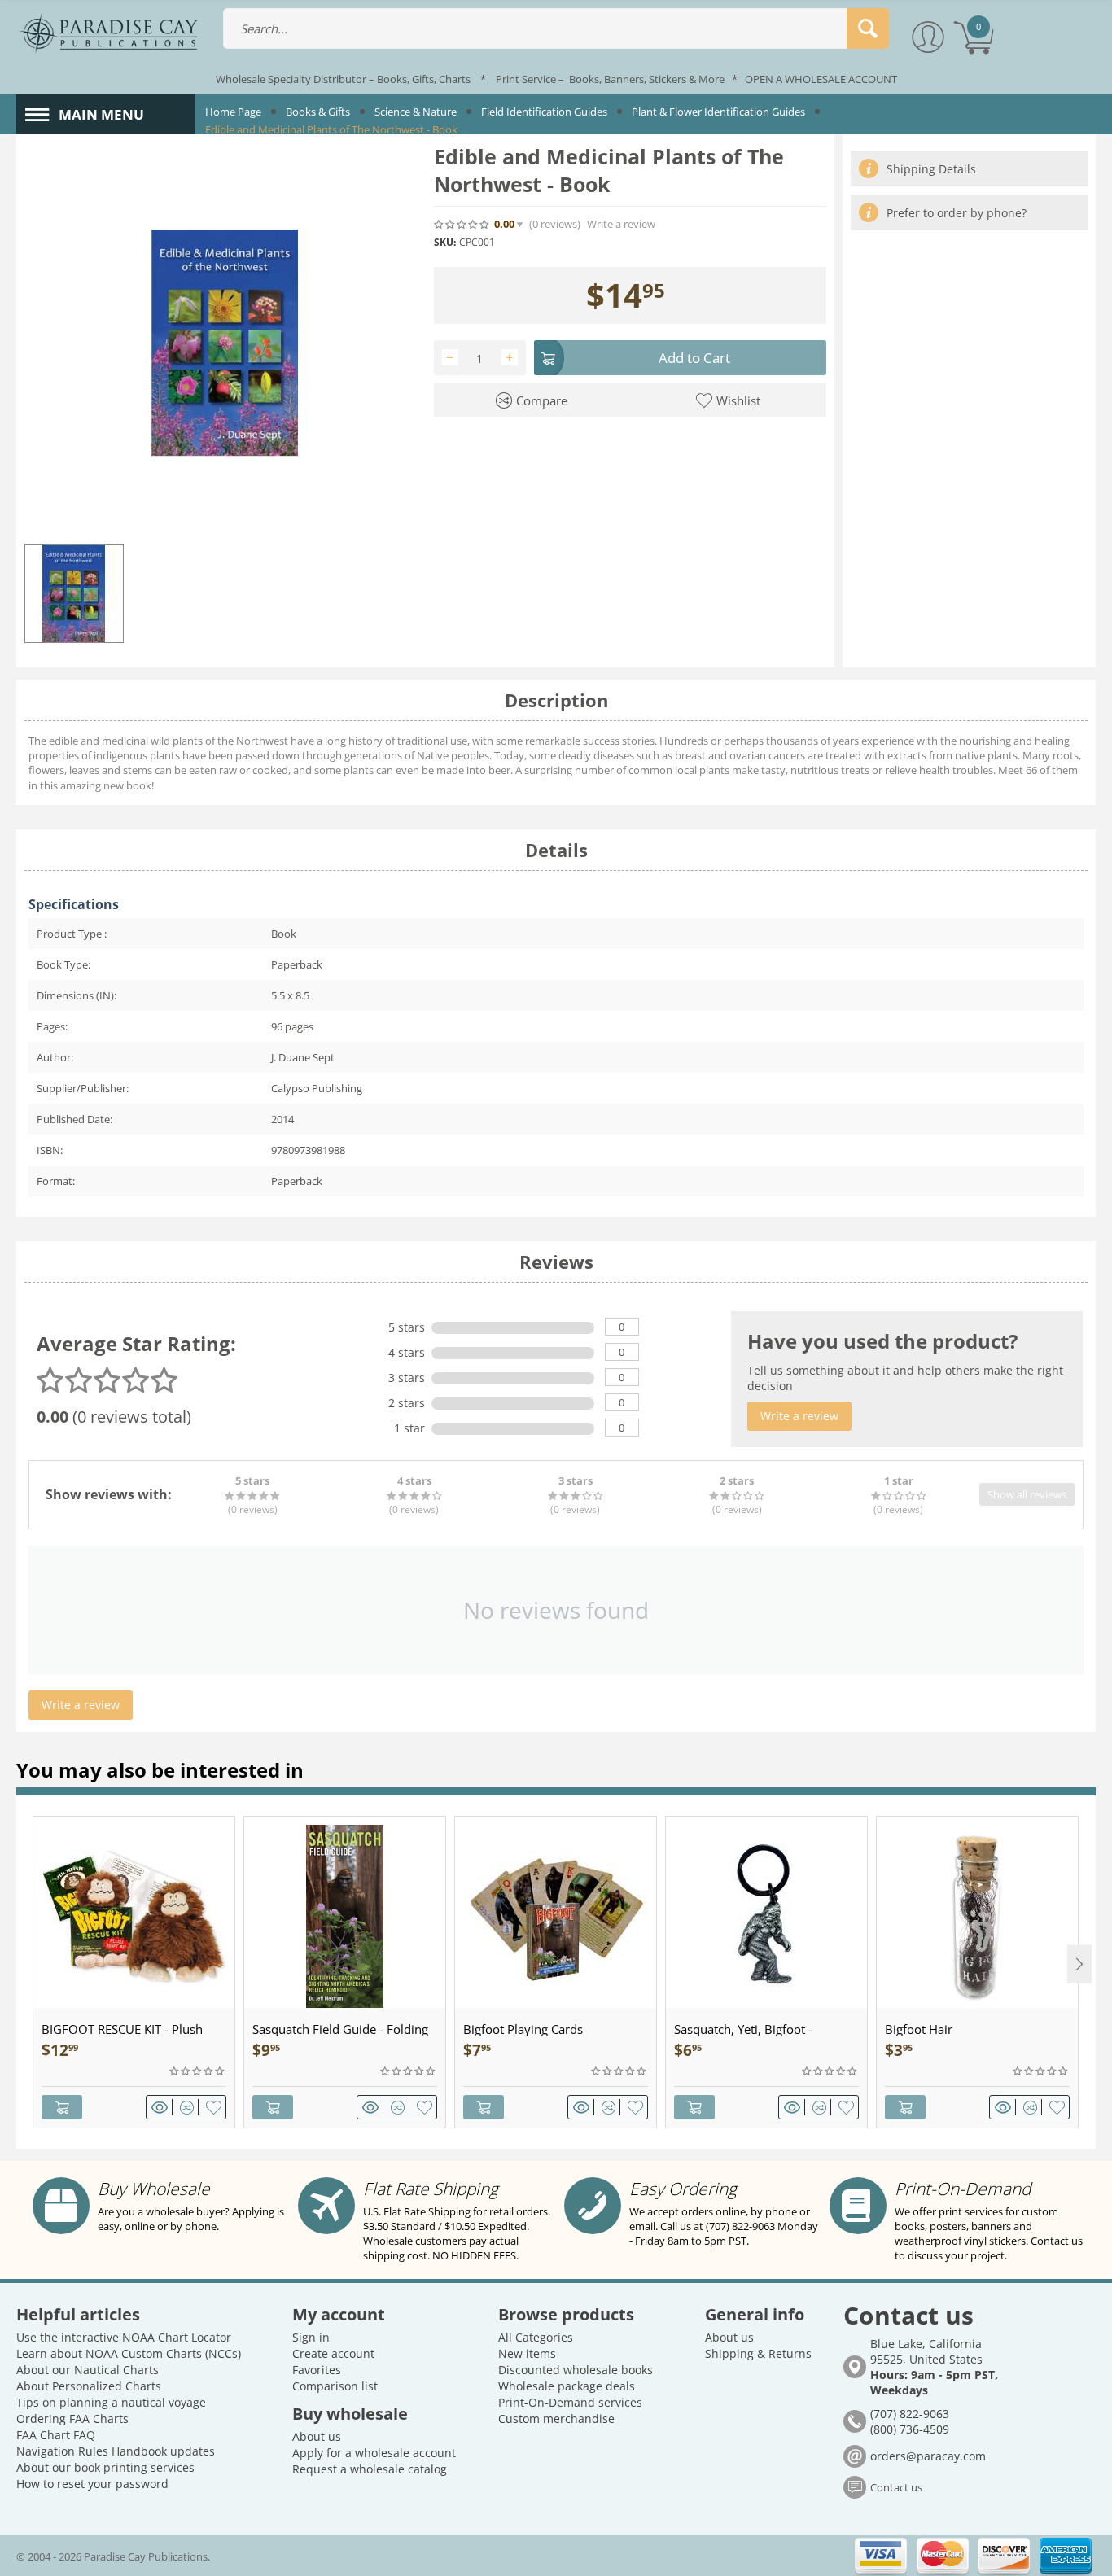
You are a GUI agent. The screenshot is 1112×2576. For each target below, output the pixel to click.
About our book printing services (105, 2467)
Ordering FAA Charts (72, 2419)
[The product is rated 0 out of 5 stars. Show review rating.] (198, 2071)
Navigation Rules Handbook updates (116, 2451)
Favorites (317, 2370)
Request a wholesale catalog (370, 2469)
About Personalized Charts (89, 2386)
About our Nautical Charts (88, 2370)
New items (527, 2353)
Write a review (621, 224)
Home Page (233, 112)
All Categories (536, 2337)
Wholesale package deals (567, 2386)
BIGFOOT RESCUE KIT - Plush (122, 2029)
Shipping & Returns (758, 2353)
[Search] (868, 28)
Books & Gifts (318, 112)
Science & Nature (416, 112)
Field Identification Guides (544, 112)
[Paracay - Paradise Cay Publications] (108, 33)
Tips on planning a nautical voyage (111, 2402)
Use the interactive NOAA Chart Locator (124, 2337)
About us (317, 2436)
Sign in (311, 2337)
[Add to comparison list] (189, 2107)
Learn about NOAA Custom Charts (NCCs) (129, 2353)
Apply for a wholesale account (374, 2453)
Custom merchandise (556, 2419)
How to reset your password (92, 2484)
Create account (333, 2353)
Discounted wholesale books (576, 2370)
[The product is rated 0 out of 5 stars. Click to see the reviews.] (462, 224)
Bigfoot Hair (919, 2029)
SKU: (445, 242)
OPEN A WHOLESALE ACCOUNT (821, 79)
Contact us (896, 2487)
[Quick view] (162, 2107)
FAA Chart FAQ (56, 2435)
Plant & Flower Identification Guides (718, 112)
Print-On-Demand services (570, 2402)
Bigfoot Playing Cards (523, 2029)
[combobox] (556, 28)
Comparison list (335, 2386)
